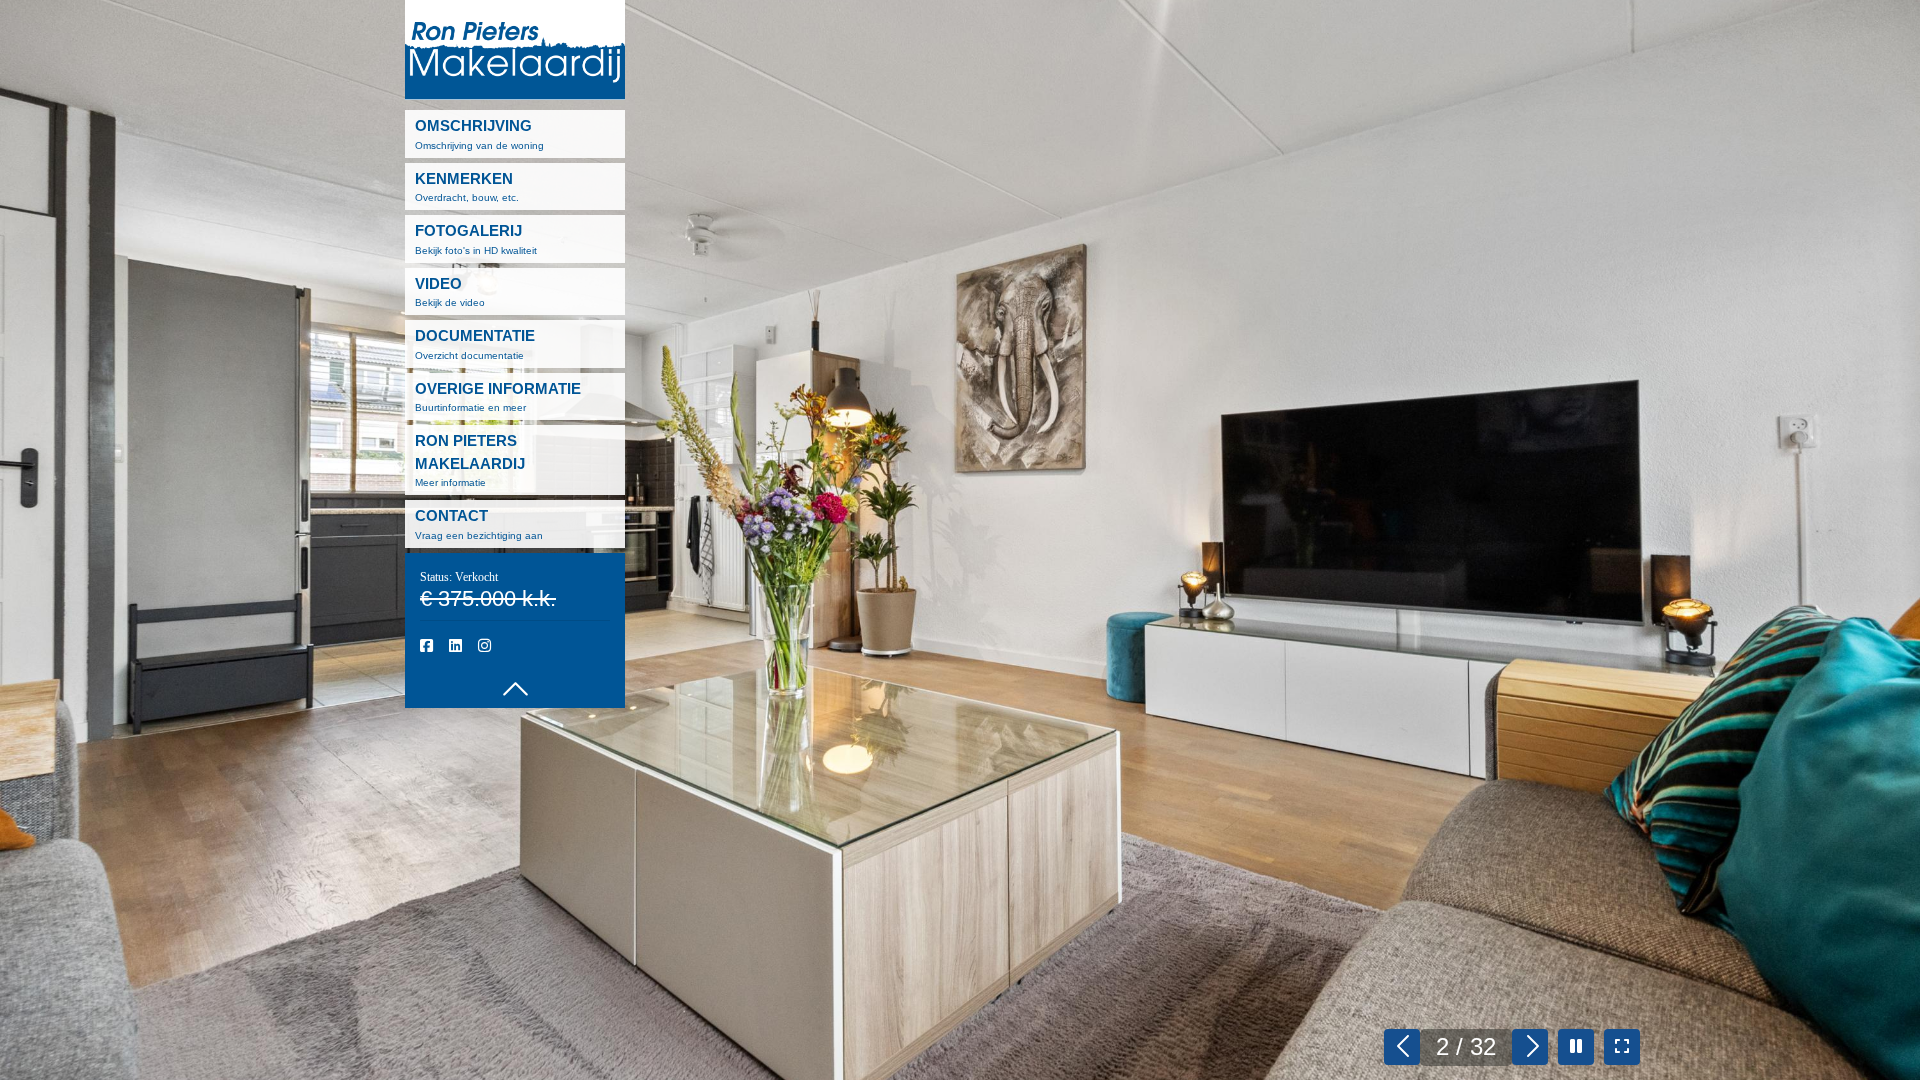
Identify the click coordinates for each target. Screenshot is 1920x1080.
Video (450, 292)
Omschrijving (479, 134)
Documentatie (475, 344)
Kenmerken (467, 187)
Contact (479, 524)
